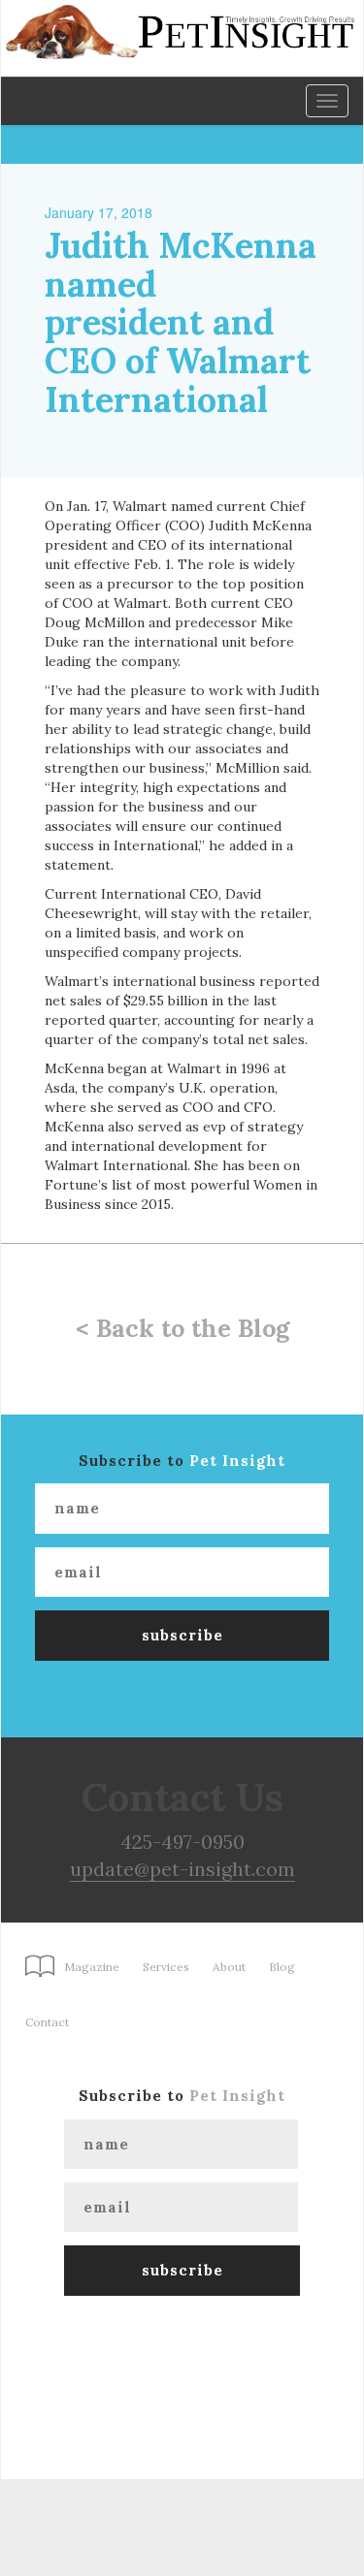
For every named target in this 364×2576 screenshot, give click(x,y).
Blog (282, 1967)
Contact (47, 2022)
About (229, 1967)
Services (166, 1967)
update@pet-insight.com (182, 1869)
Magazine (92, 1967)
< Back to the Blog (182, 1328)
